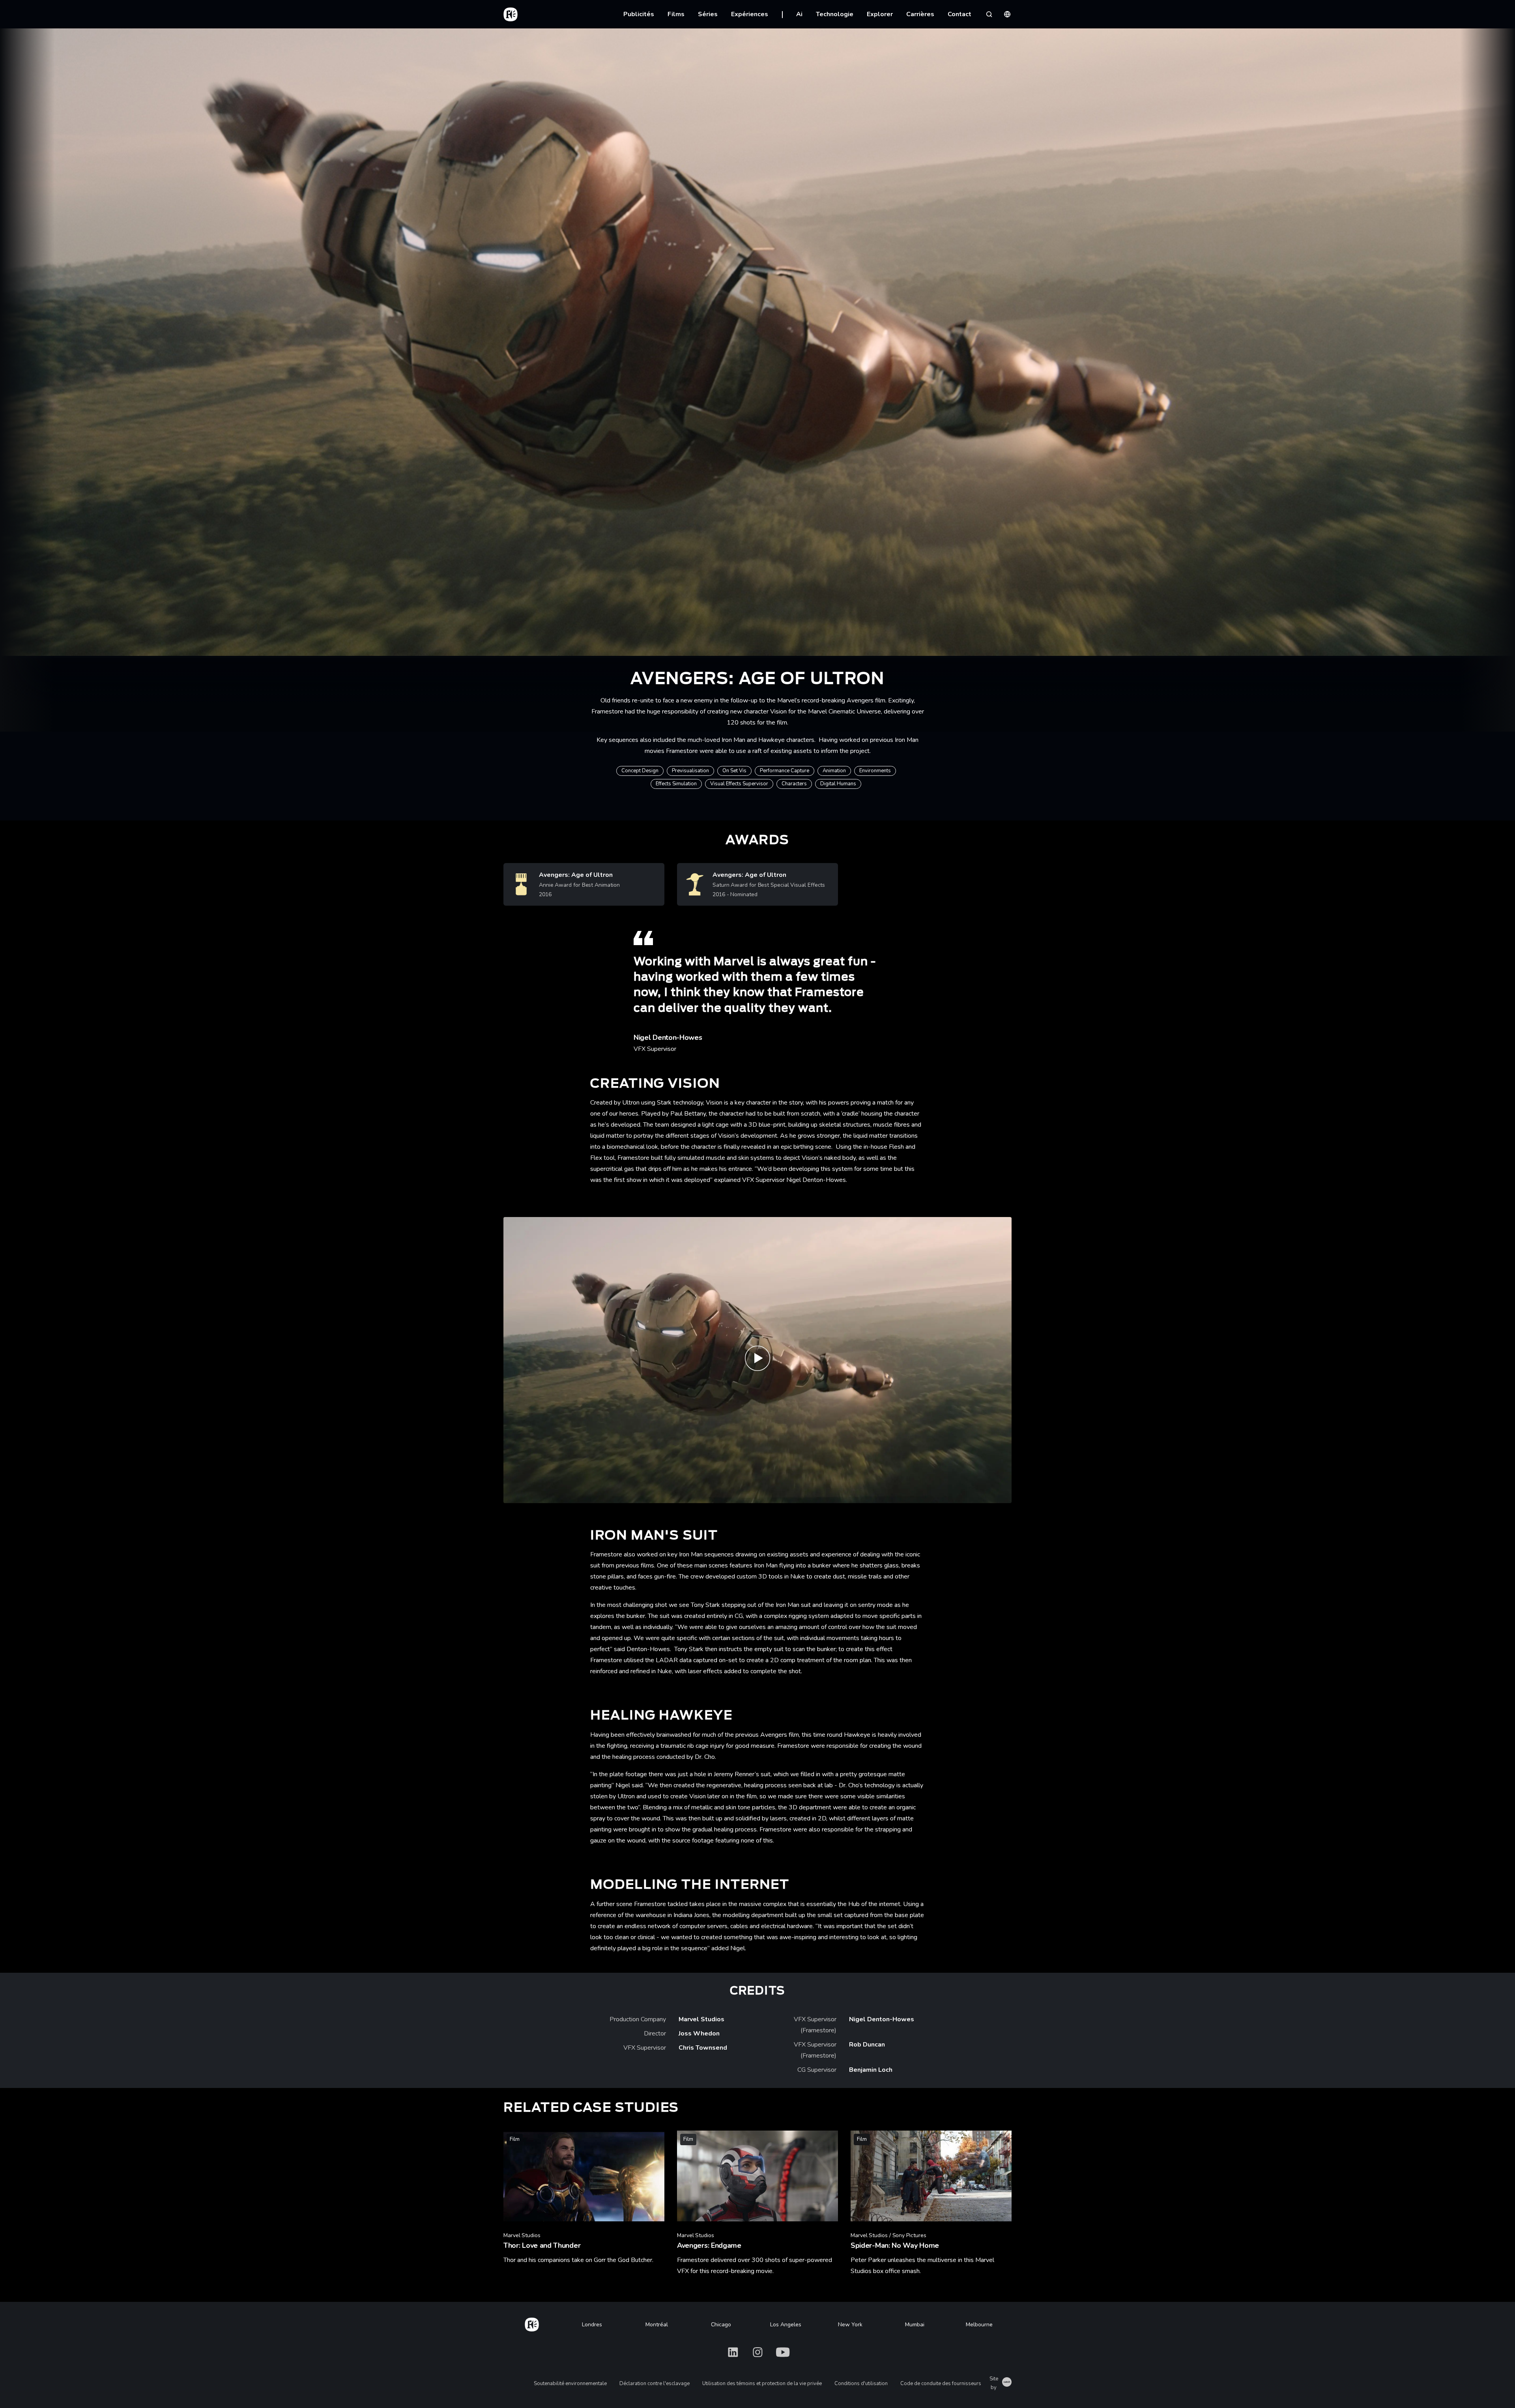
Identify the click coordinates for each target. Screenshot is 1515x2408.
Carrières (920, 14)
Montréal (657, 2325)
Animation (834, 771)
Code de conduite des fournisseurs (941, 2384)
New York (850, 2325)
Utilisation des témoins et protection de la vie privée (762, 2384)
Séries (708, 14)
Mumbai (915, 2325)
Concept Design (640, 771)
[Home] (532, 2323)
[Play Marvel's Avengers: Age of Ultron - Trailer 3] (757, 1360)
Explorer (880, 14)
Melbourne (979, 2325)
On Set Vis (734, 771)
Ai (799, 14)
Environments (875, 771)
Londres (592, 2325)
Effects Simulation (676, 784)
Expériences (750, 14)
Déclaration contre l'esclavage (655, 2384)
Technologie (835, 14)
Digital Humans (838, 784)
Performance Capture (785, 771)
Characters (794, 784)
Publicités (639, 14)
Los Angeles (786, 2325)
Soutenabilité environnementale (570, 2384)
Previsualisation (690, 771)
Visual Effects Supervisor (739, 784)
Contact (959, 14)
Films (676, 14)
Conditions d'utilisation (861, 2384)
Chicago (721, 2325)
